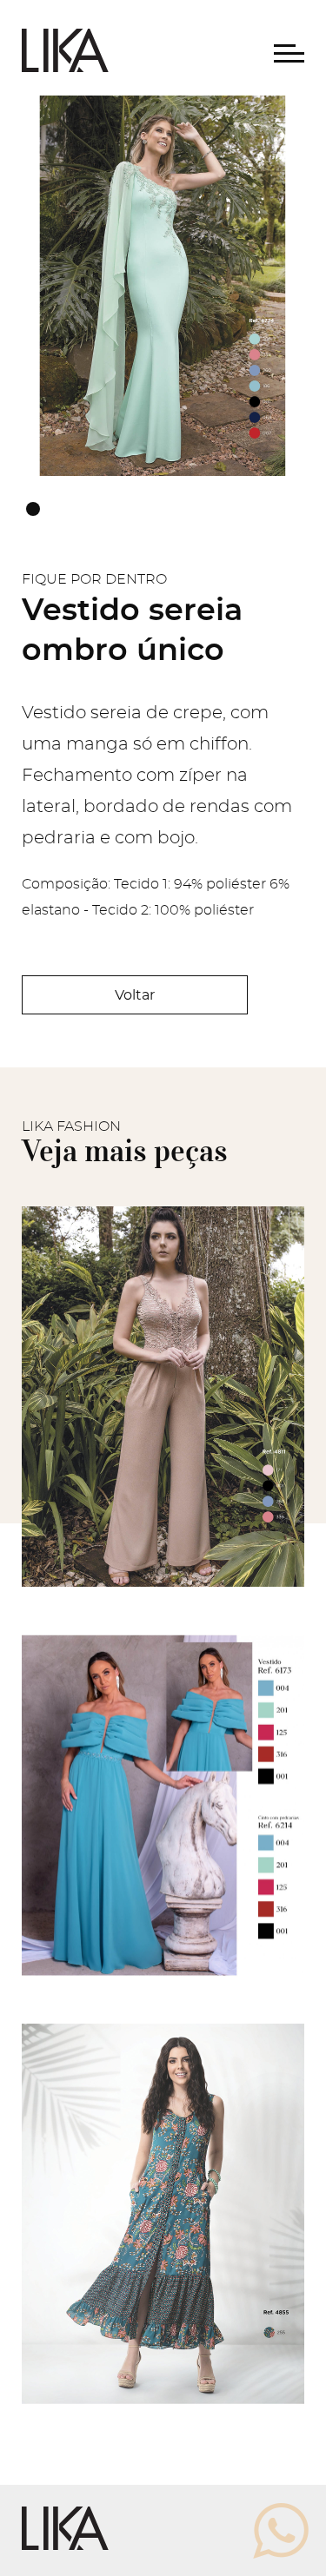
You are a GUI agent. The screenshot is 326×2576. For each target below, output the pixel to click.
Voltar (135, 995)
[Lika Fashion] (65, 68)
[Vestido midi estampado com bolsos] (163, 2400)
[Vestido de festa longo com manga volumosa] (163, 1991)
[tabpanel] (163, 286)
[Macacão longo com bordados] (163, 1582)
